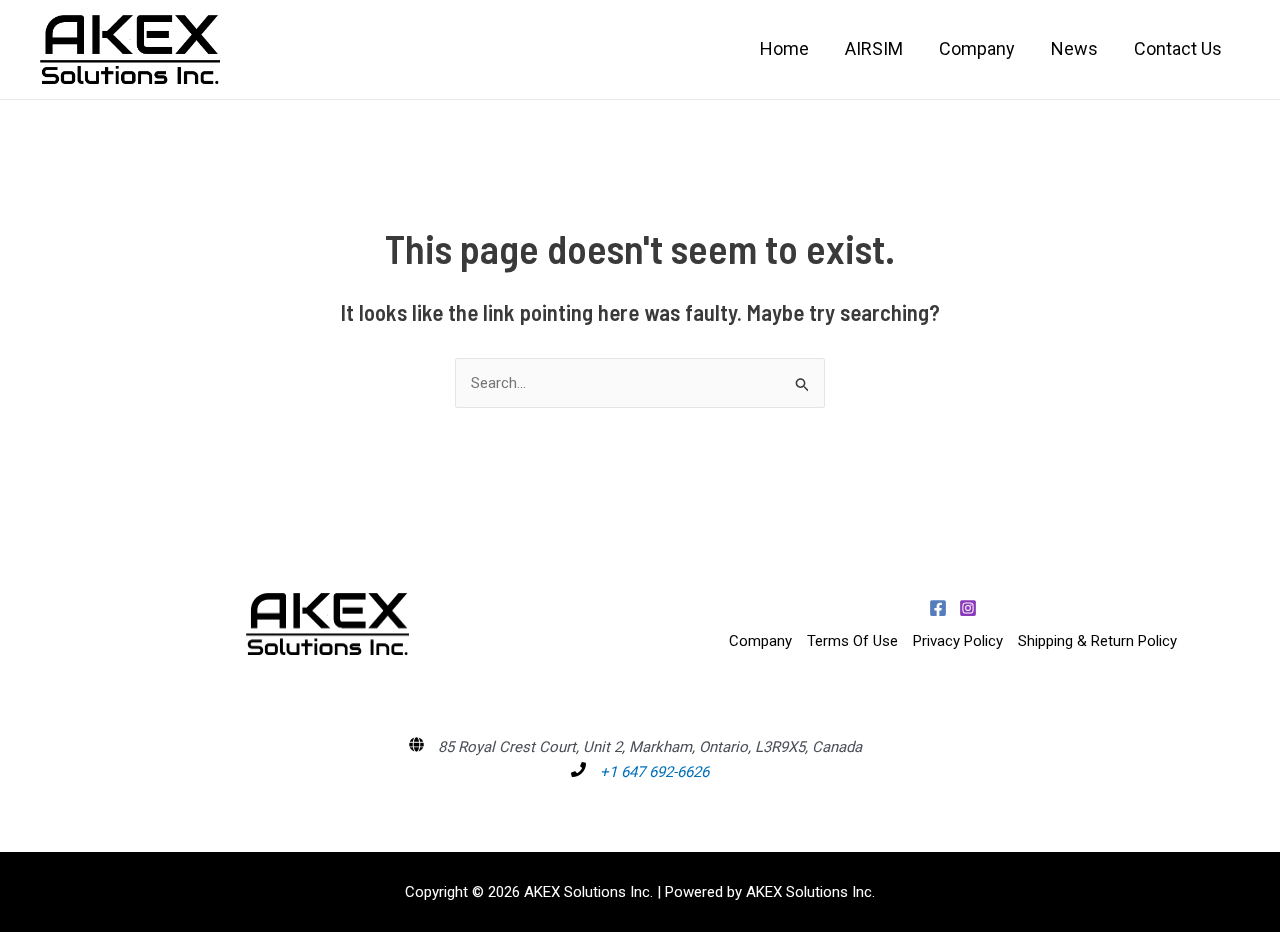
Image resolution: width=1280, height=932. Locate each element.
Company (760, 641)
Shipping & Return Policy (1097, 641)
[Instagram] (968, 608)
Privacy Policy (958, 641)
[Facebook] (938, 608)
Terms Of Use (852, 641)
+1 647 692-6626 (654, 772)
